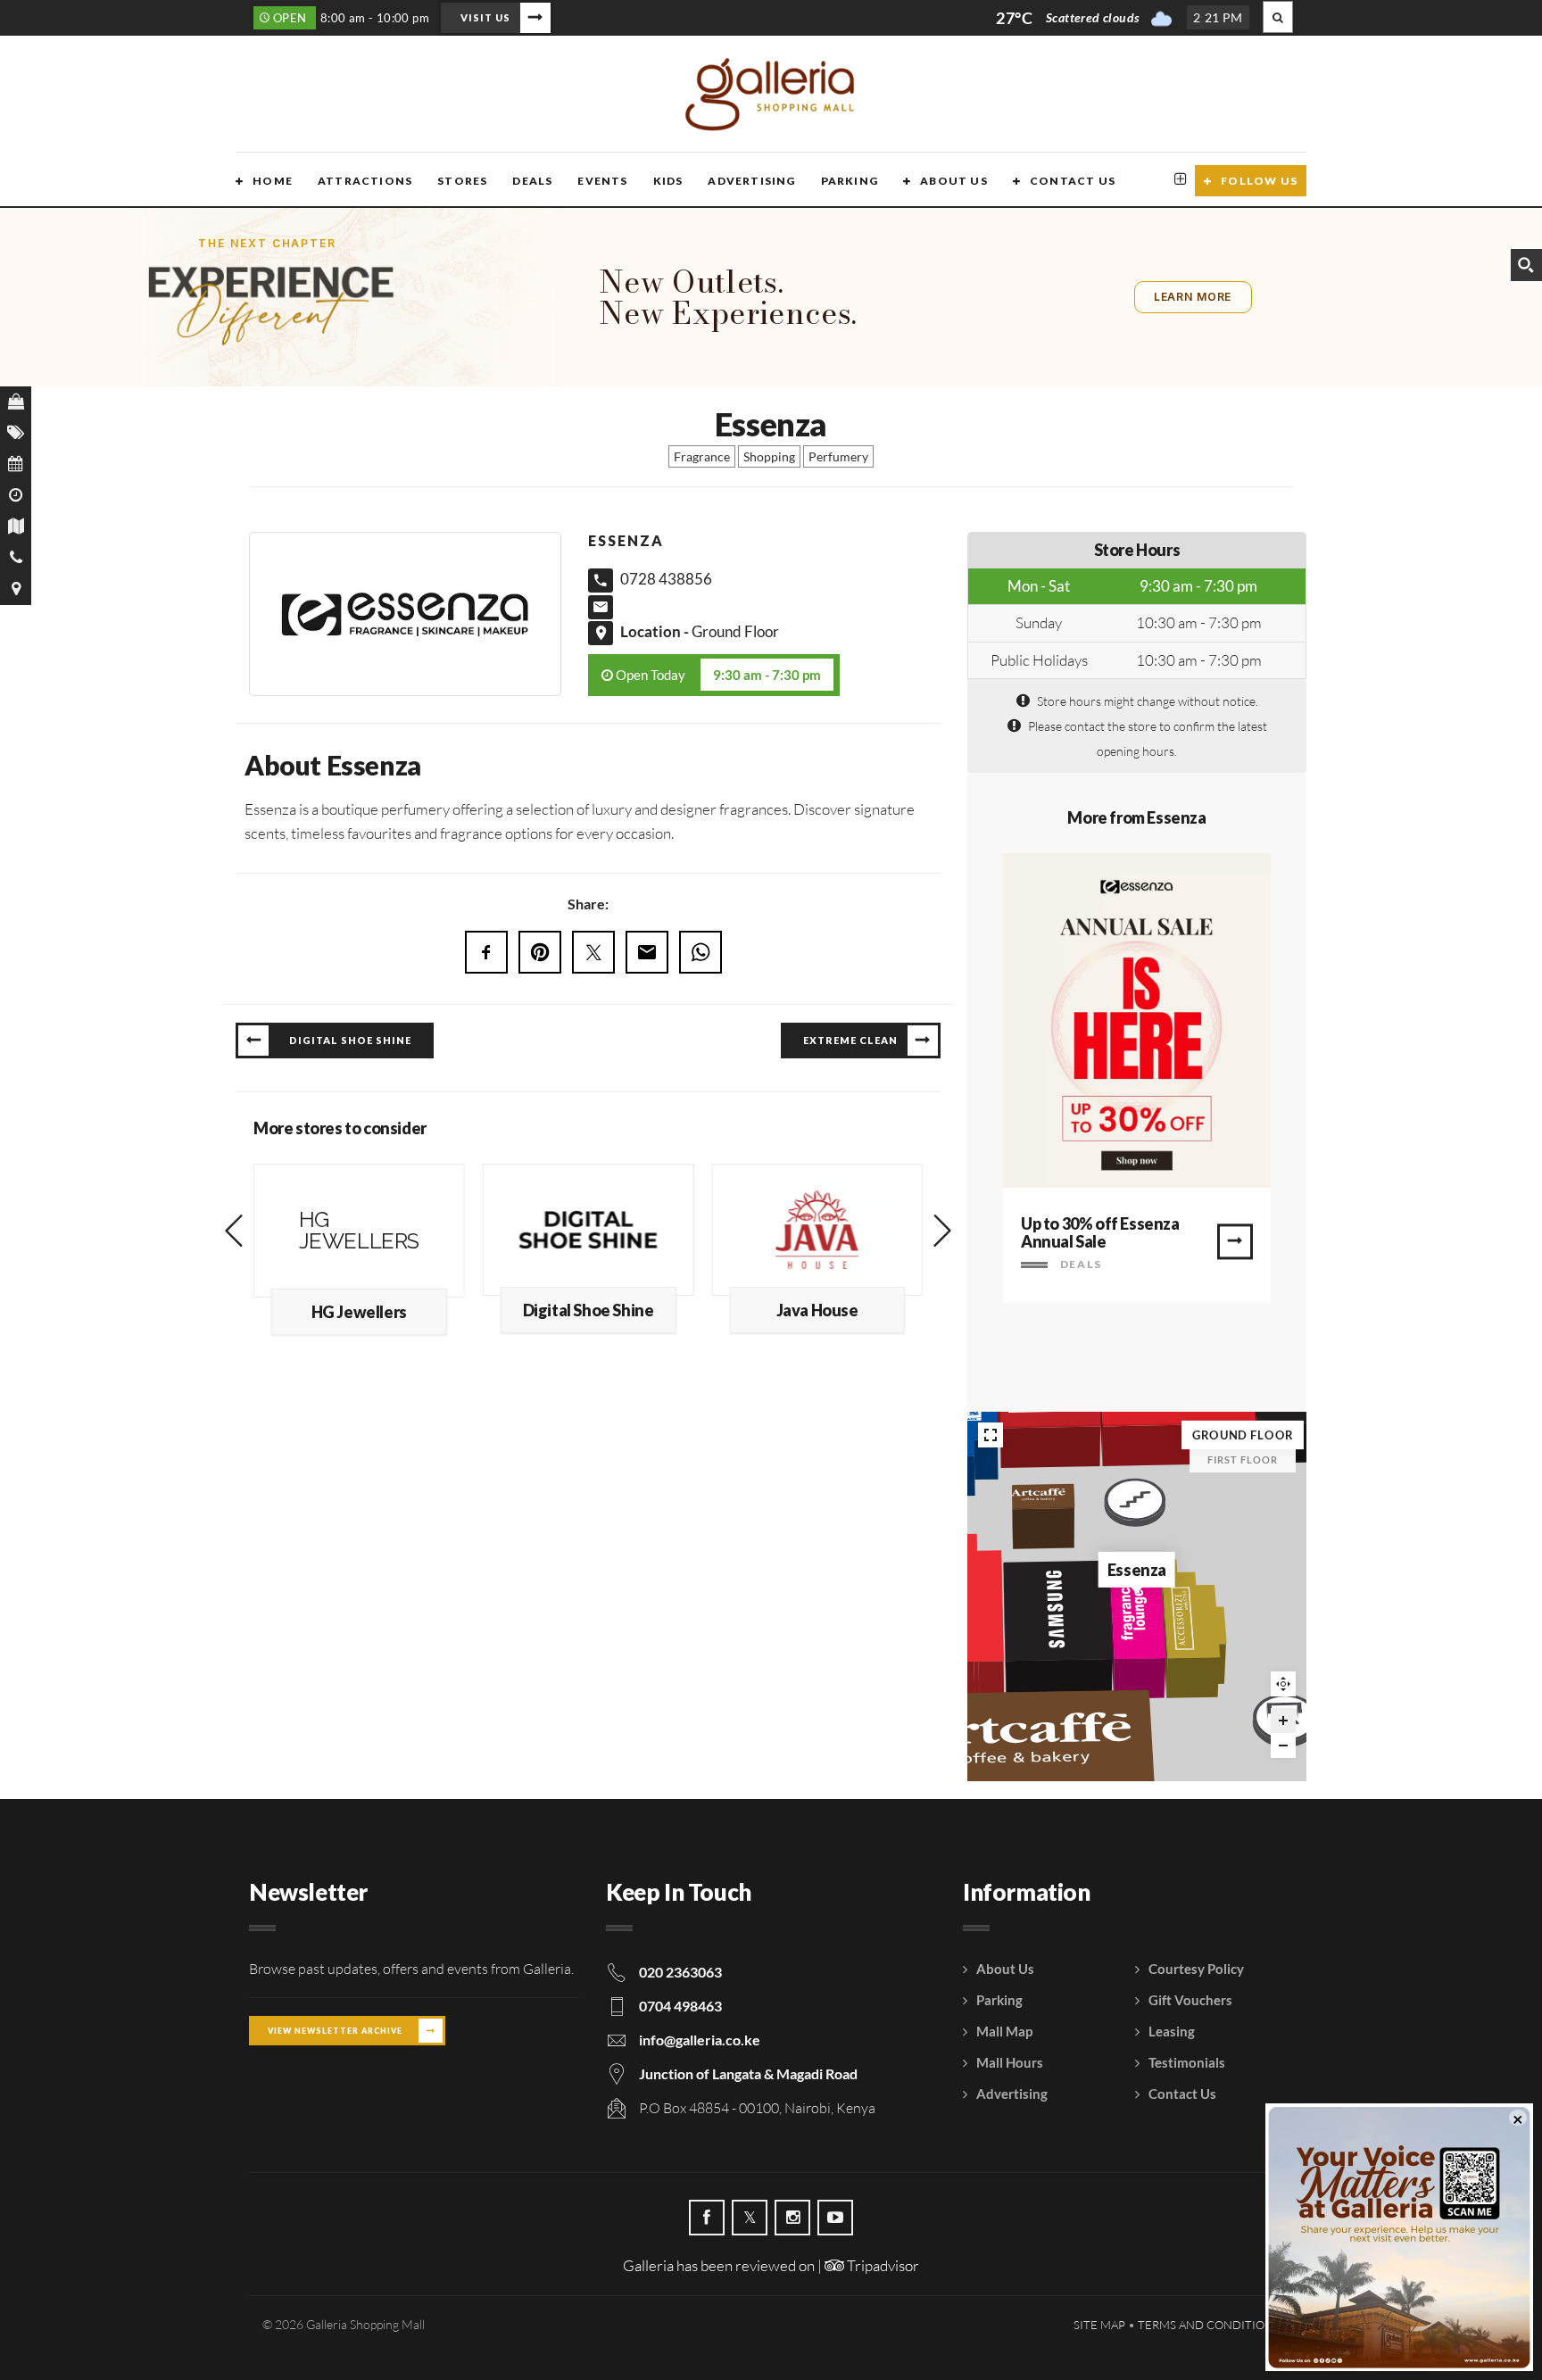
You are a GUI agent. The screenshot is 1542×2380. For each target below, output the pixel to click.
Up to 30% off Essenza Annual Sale (1100, 1232)
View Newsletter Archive (335, 2031)
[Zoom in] (1283, 1721)
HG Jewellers (359, 1312)
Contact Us (1073, 181)
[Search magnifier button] (1526, 265)
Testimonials (1187, 2062)
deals (1079, 1264)
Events (602, 181)
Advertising (751, 181)
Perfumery (838, 456)
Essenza (1137, 1570)
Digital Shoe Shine (350, 1040)
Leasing (1172, 2031)
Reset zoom (1283, 1684)
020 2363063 (680, 1972)
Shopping (769, 456)
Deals (532, 181)
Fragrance (702, 456)
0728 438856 (666, 579)
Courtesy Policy (1196, 1969)
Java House (817, 1310)
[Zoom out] (1283, 1746)
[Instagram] (792, 2218)
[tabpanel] (1137, 1078)
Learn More (1193, 297)
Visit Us (485, 17)
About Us (954, 181)
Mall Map (1004, 2031)
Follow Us (1259, 181)
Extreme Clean (850, 1040)
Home (273, 181)
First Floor (1243, 1460)
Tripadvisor (882, 2265)
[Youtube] (835, 2218)
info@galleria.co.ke (700, 2040)
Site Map (1099, 2325)
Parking (850, 181)
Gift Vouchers (1190, 2000)
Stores (462, 181)
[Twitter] (750, 2218)
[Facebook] (707, 2218)
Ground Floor (735, 631)
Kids (668, 181)
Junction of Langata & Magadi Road (748, 2073)
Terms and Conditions (1209, 2325)
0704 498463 (680, 2006)
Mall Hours (1010, 2062)
